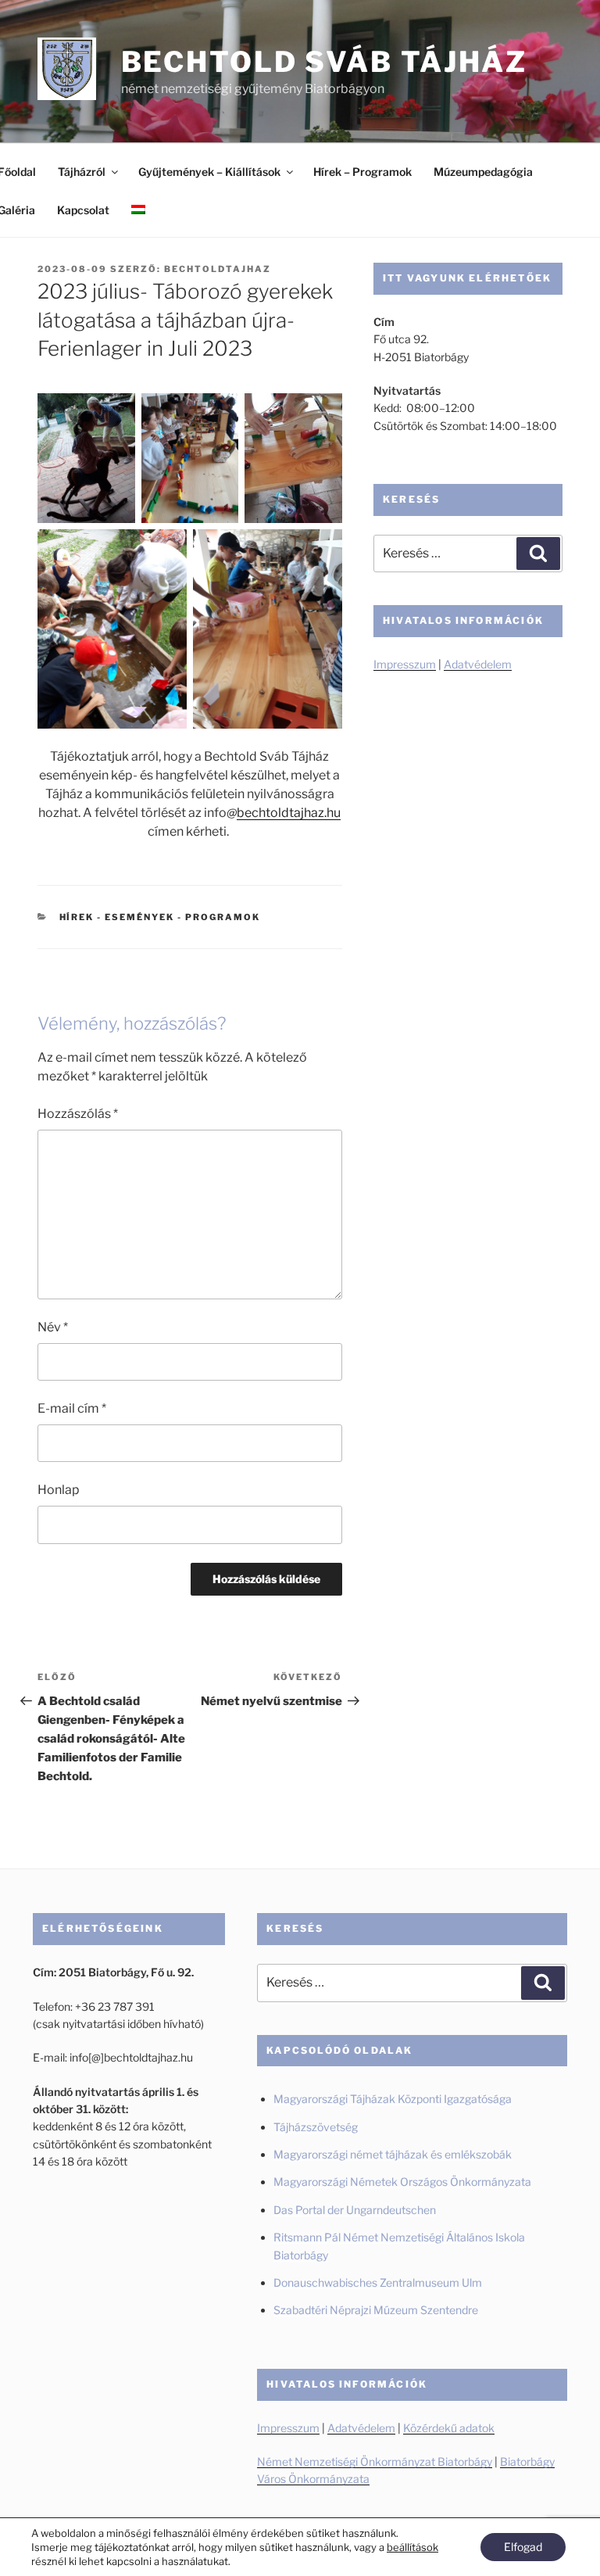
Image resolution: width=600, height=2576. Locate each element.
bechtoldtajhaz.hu (289, 813)
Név (53, 1327)
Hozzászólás (78, 1114)
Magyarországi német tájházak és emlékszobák (393, 2154)
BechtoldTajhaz (218, 269)
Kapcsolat (83, 210)
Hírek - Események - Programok (160, 917)
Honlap (59, 1490)
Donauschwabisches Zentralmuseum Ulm (378, 2282)
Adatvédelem (478, 664)
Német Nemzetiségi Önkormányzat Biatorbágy (375, 2461)
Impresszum (405, 664)
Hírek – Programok (362, 172)
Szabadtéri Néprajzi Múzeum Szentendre (377, 2310)
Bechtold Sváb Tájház (325, 62)
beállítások (412, 2547)
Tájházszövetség (316, 2127)
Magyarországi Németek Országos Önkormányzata (402, 2182)
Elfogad (523, 2547)
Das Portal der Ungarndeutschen (355, 2210)
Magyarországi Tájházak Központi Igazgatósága (393, 2099)
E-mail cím (72, 1408)
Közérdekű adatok (449, 2428)
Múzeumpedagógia (483, 172)
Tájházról (82, 172)
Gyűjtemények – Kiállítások (209, 172)
